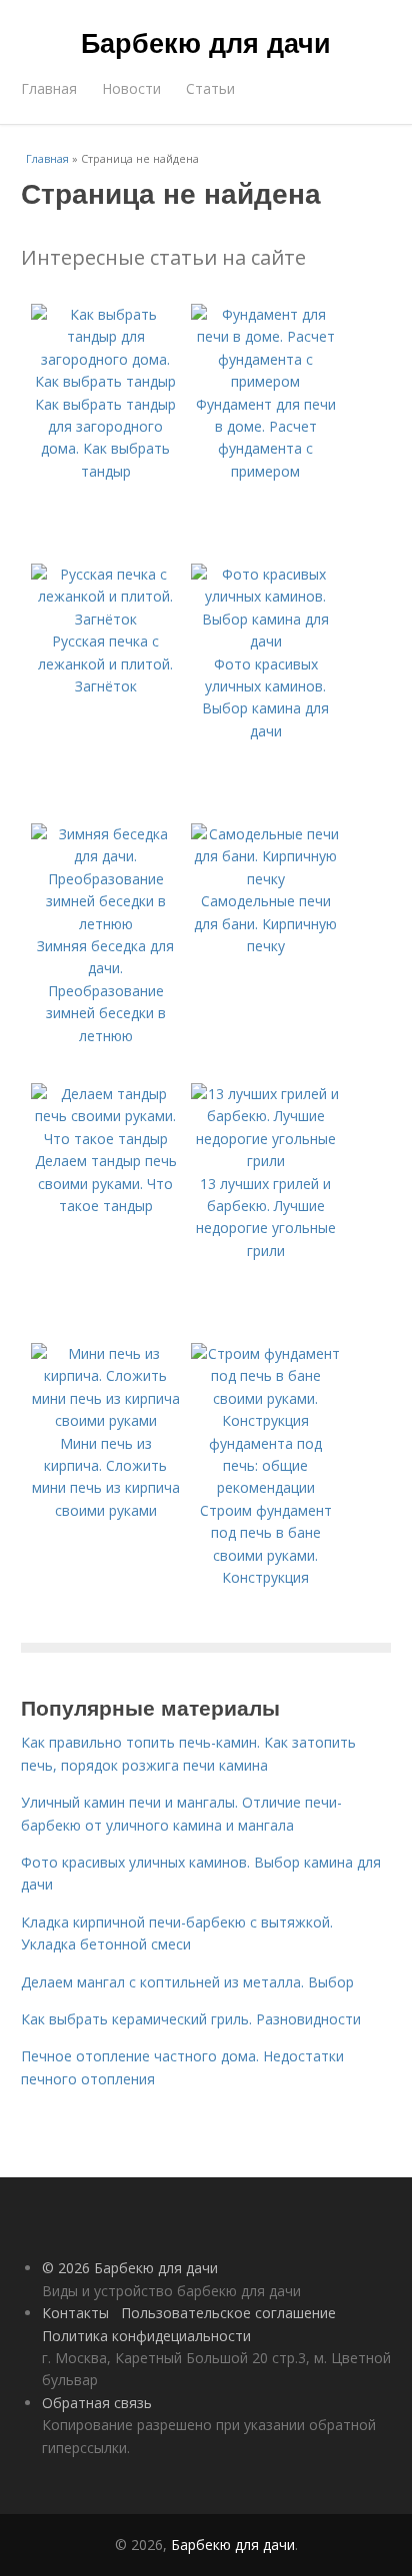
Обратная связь (97, 2403)
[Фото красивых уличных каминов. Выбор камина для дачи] (266, 641)
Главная (49, 88)
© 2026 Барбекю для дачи (130, 2268)
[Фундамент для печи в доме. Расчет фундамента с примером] (266, 381)
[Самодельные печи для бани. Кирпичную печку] (266, 879)
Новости (131, 88)
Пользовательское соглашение (228, 2313)
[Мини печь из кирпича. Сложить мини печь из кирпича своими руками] (106, 1420)
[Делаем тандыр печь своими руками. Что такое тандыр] (106, 1139)
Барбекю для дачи (206, 42)
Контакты (75, 2313)
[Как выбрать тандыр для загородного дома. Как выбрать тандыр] (106, 381)
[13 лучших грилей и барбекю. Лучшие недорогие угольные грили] (266, 1161)
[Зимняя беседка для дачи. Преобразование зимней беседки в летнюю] (106, 924)
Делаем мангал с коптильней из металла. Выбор (187, 1982)
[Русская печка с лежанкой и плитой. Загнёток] (106, 619)
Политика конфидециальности (146, 2336)
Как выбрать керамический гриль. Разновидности (191, 2019)
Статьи (210, 88)
